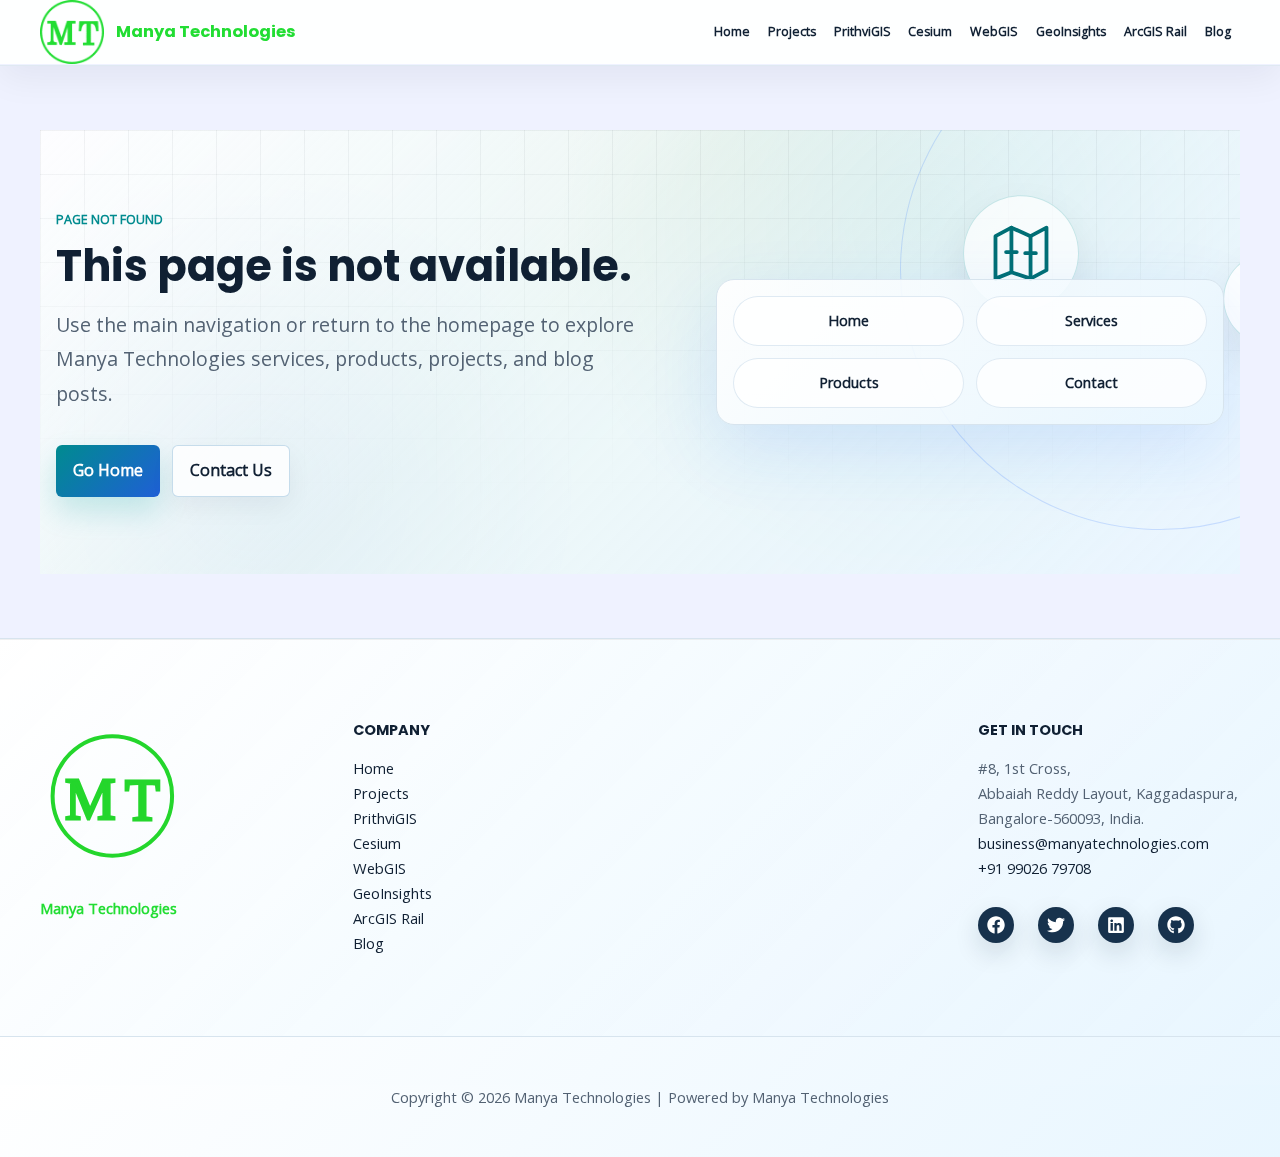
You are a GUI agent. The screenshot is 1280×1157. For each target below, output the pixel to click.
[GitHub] (1176, 925)
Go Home (108, 470)
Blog (1218, 31)
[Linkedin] (1116, 925)
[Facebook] (996, 925)
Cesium (930, 31)
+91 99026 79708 (1034, 868)
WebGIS (994, 31)
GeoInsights (1071, 31)
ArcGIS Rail (1155, 31)
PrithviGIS (862, 31)
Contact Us (231, 470)
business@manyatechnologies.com (1093, 843)
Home (732, 31)
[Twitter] (1056, 925)
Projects (792, 31)
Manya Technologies (206, 31)
